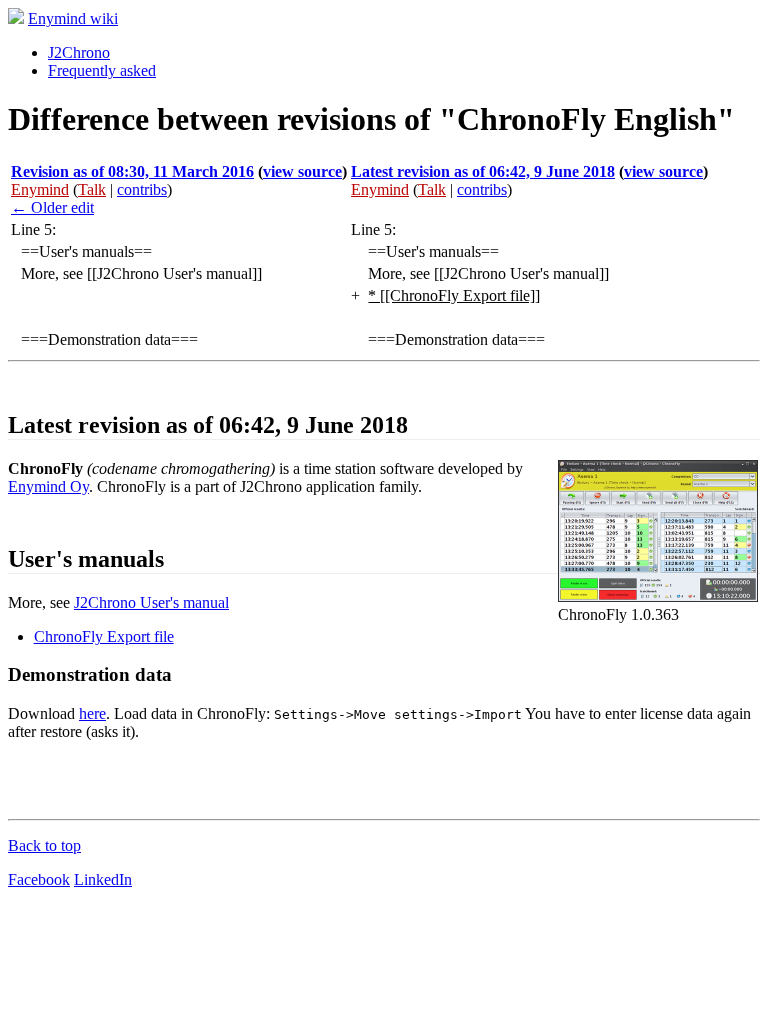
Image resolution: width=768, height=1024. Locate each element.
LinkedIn (103, 879)
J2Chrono (79, 52)
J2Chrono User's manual (151, 602)
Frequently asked (102, 70)
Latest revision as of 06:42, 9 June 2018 (483, 171)
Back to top (44, 845)
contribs (142, 189)
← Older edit (52, 207)
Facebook (39, 879)
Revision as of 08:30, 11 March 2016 (132, 171)
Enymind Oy (48, 486)
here (92, 713)
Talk (92, 189)
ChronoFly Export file (104, 636)
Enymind (40, 189)
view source (302, 171)
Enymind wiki (73, 18)
